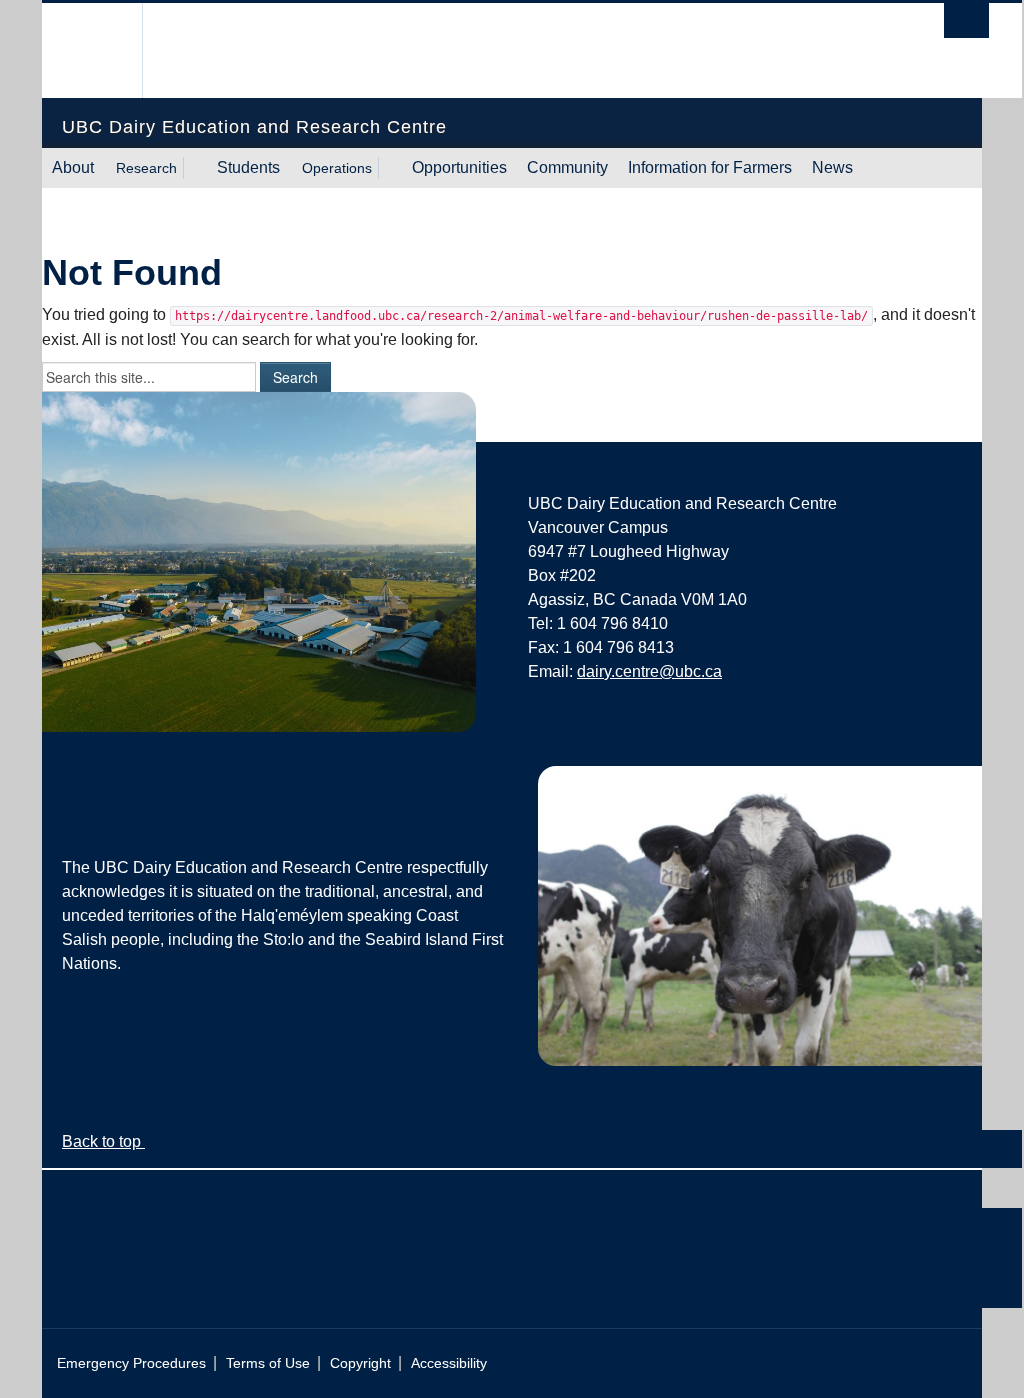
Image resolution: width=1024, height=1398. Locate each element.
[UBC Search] (966, 20)
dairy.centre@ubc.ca (649, 671)
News (832, 167)
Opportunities (459, 167)
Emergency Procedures (131, 1363)
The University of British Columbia (109, 50)
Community (567, 167)
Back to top (103, 1141)
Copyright (360, 1363)
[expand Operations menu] (390, 168)
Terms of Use (268, 1363)
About (73, 167)
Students (248, 167)
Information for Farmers (710, 167)
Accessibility (449, 1363)
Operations (337, 168)
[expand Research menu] (195, 168)
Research (146, 168)
